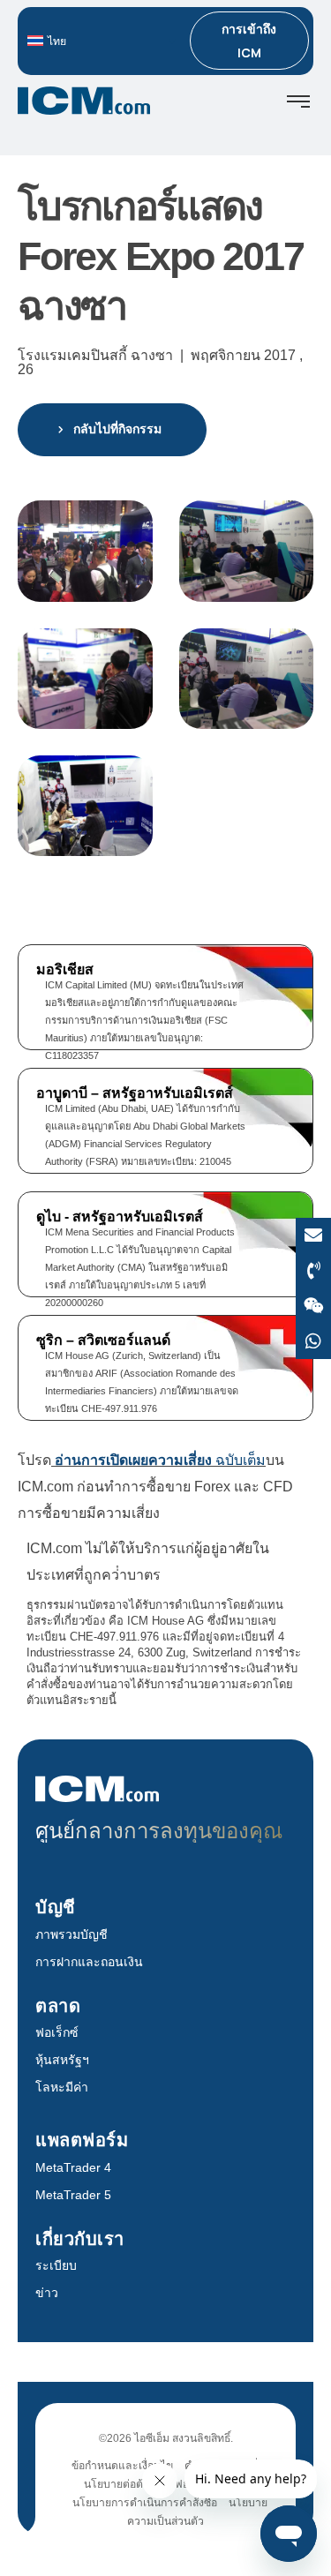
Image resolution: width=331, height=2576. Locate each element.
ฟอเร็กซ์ (57, 2032)
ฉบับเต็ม (160, 1460)
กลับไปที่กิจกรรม (117, 429)
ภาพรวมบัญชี (71, 1934)
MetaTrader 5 (73, 2195)
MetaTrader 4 (73, 2167)
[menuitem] (102, 41)
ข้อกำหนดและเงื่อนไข (122, 2466)
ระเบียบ (56, 2265)
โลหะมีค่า (62, 2087)
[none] (102, 41)
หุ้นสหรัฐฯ (62, 2060)
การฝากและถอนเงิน (89, 1962)
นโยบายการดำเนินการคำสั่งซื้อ (145, 2503)
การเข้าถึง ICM (249, 41)
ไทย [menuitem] (57, 41)
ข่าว (47, 2293)
